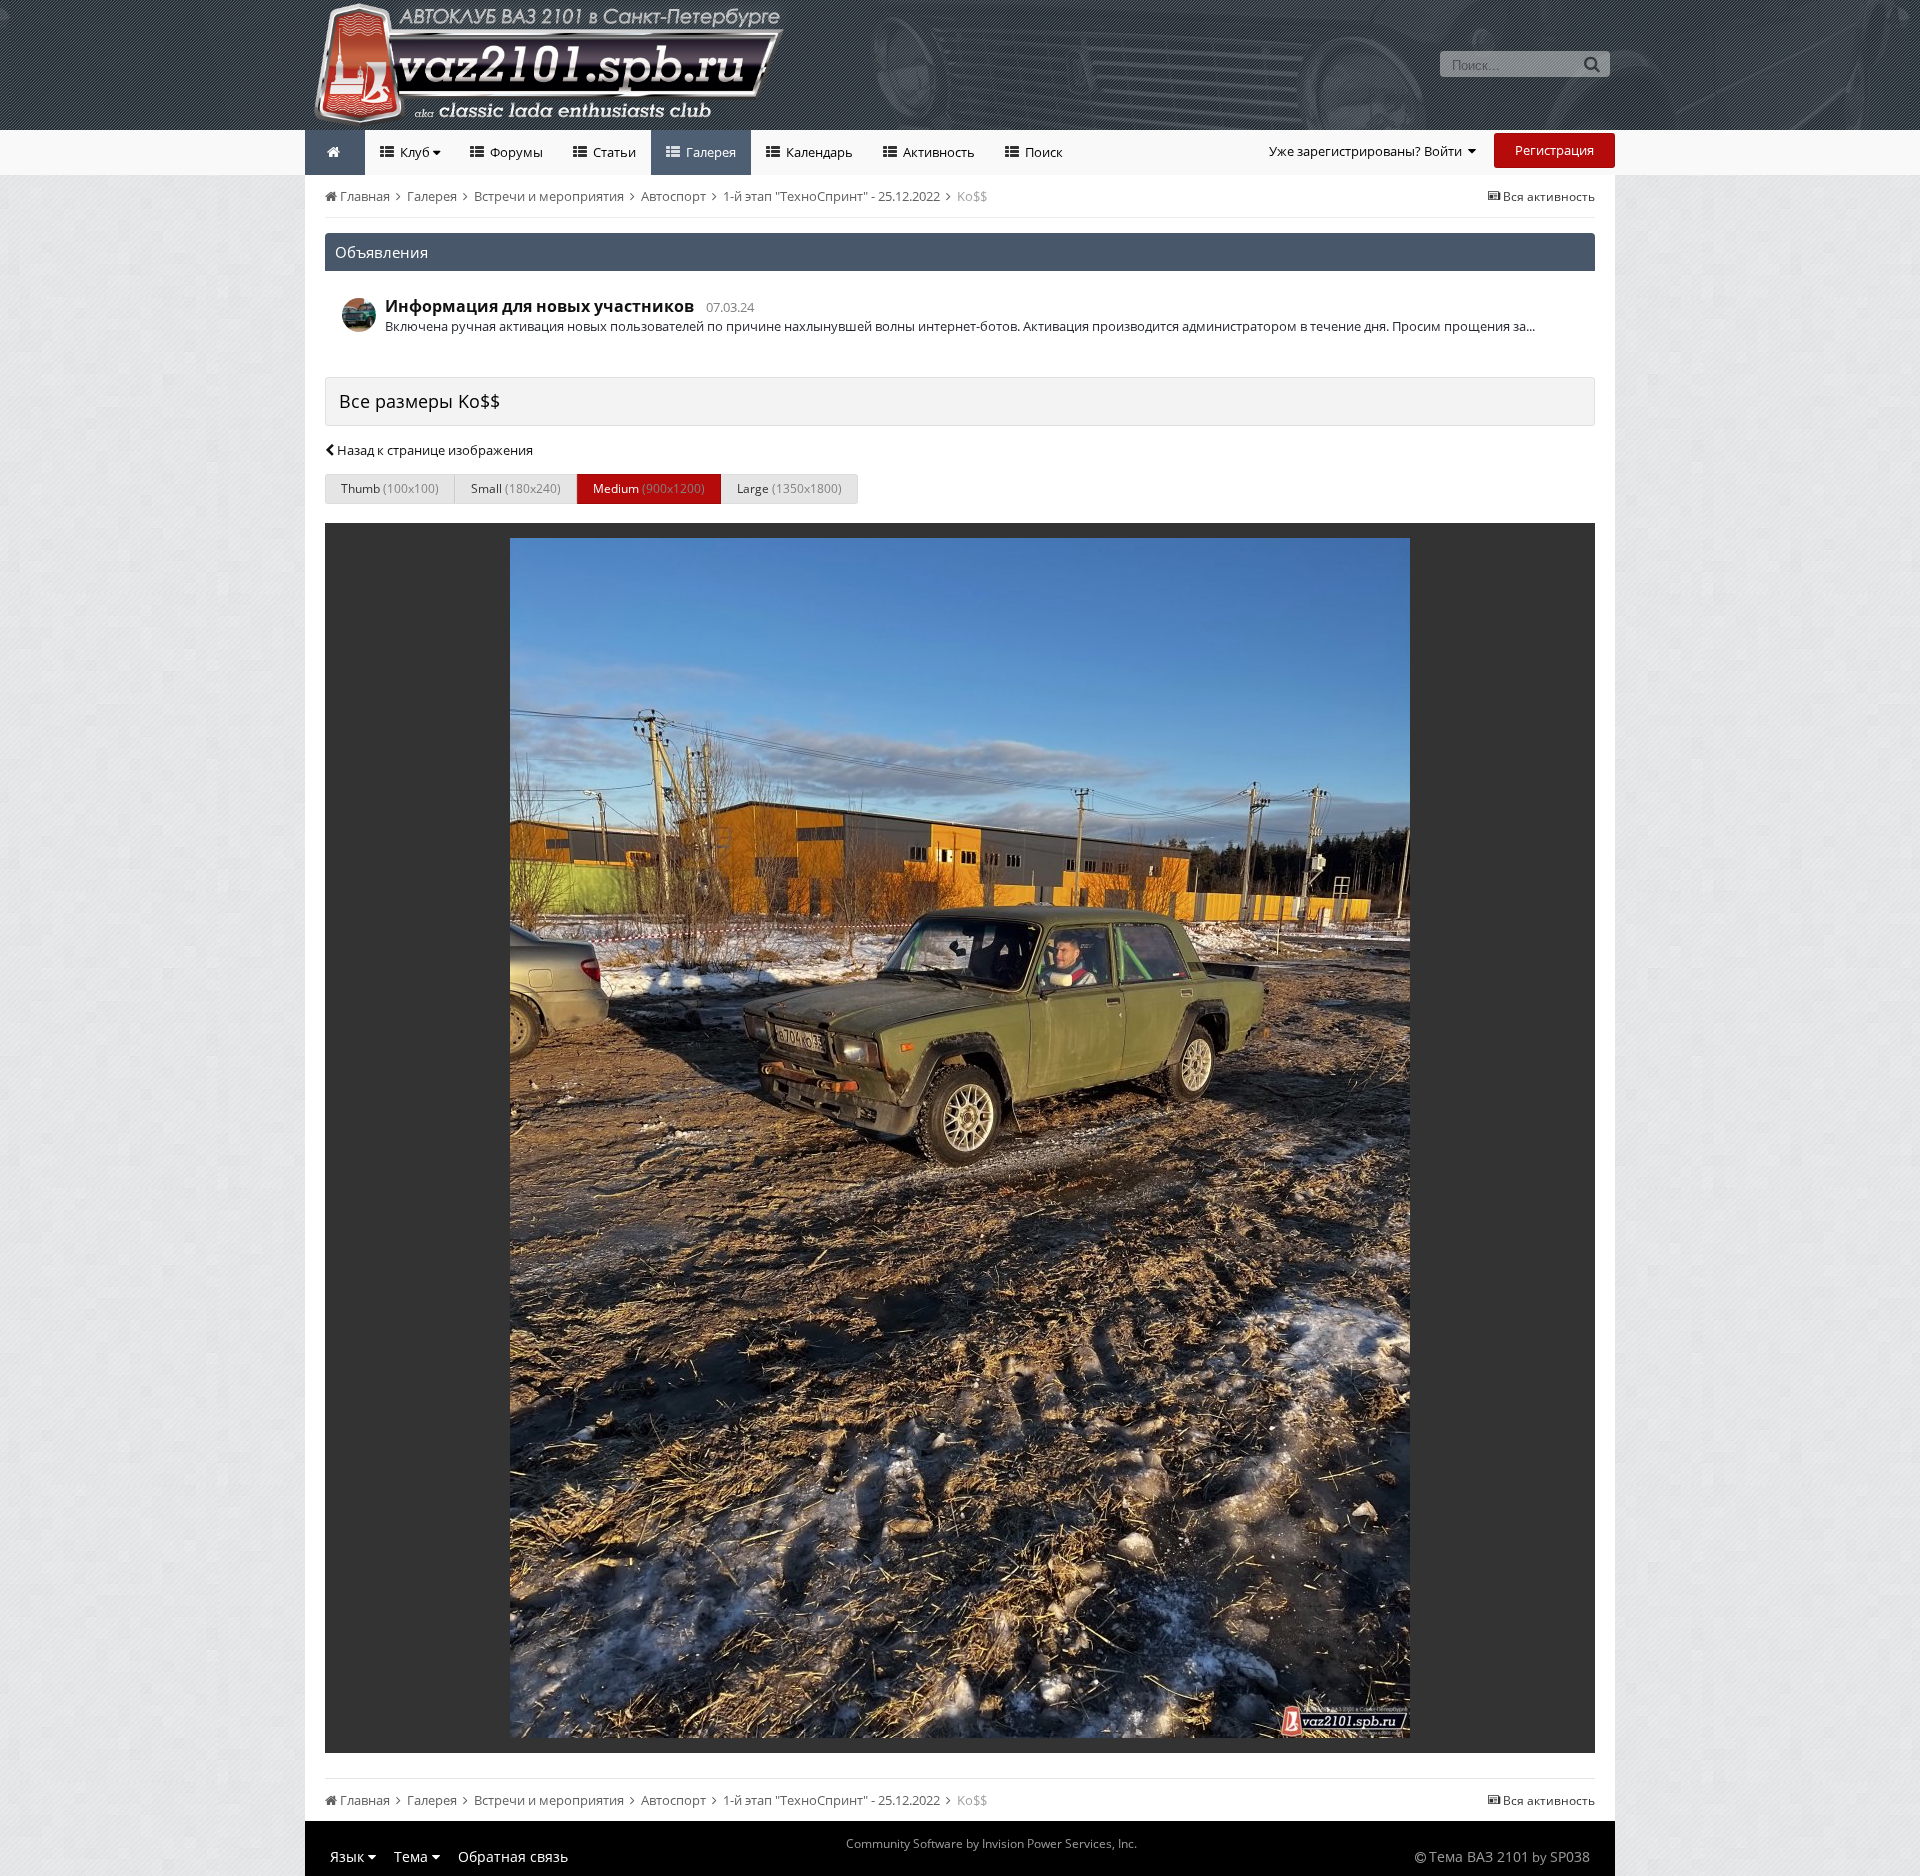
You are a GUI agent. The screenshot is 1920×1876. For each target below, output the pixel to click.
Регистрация (1554, 150)
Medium (649, 488)
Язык (349, 1856)
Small (516, 488)
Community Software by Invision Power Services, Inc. (991, 1843)
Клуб (415, 152)
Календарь (818, 152)
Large (789, 488)
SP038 (1570, 1856)
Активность (937, 152)
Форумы (515, 152)
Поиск (1042, 152)
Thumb (390, 488)
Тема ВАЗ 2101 (1479, 1856)
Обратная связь (513, 1856)
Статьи (613, 152)
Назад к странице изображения (433, 450)
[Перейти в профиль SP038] (359, 315)
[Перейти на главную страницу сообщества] (335, 152)
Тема (413, 1856)
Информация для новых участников (539, 306)
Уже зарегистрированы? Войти (1368, 151)
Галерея (709, 152)
